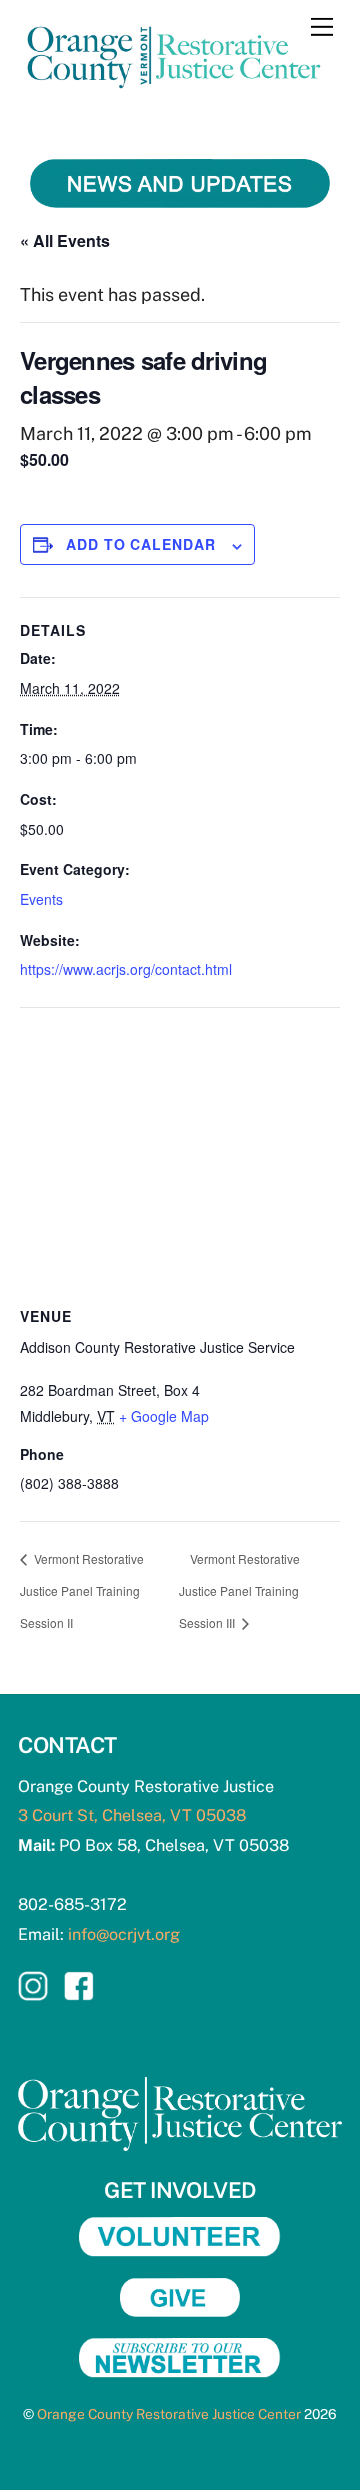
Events (41, 899)
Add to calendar (141, 544)
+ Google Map (164, 1416)
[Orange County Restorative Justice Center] (175, 94)
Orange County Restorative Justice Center (169, 2414)
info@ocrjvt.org (124, 1934)
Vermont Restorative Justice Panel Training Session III (239, 1590)
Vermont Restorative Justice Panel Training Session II (82, 1590)
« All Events (65, 240)
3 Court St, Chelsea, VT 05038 (132, 1815)
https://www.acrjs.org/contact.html (126, 969)
